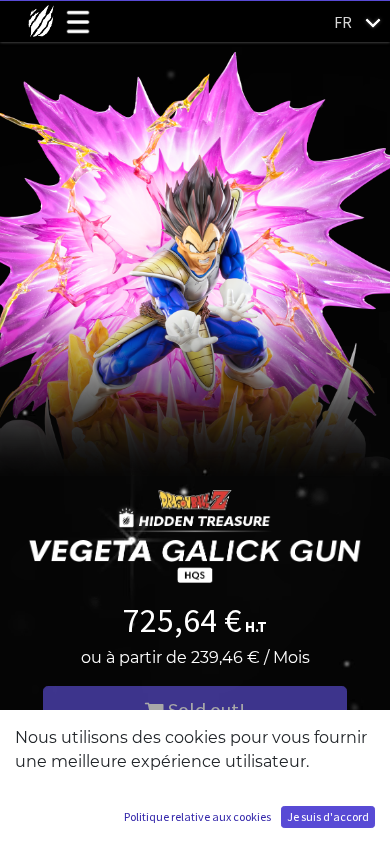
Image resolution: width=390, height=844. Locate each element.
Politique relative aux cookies (197, 816)
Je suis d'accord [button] (328, 816)
